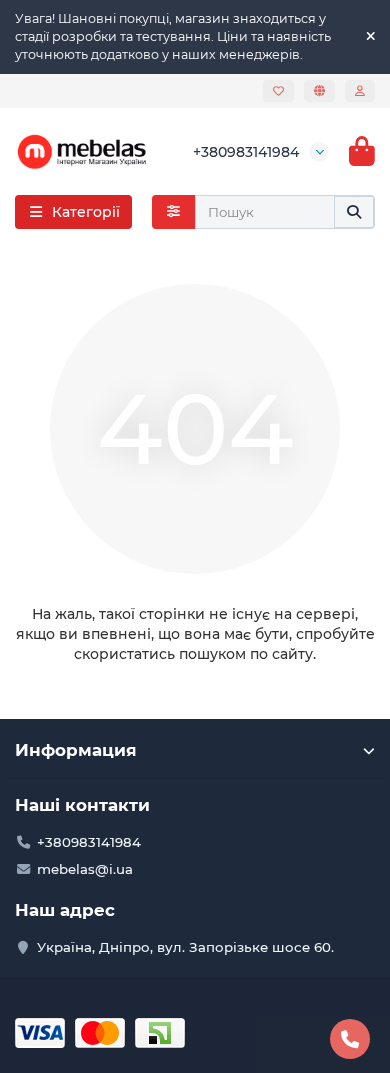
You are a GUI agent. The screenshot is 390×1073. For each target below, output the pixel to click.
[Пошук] (354, 212)
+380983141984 (246, 152)
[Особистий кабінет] (360, 91)
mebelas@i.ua (85, 869)
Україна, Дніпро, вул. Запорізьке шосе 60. (185, 947)
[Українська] (319, 91)
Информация (76, 750)
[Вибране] (278, 91)
